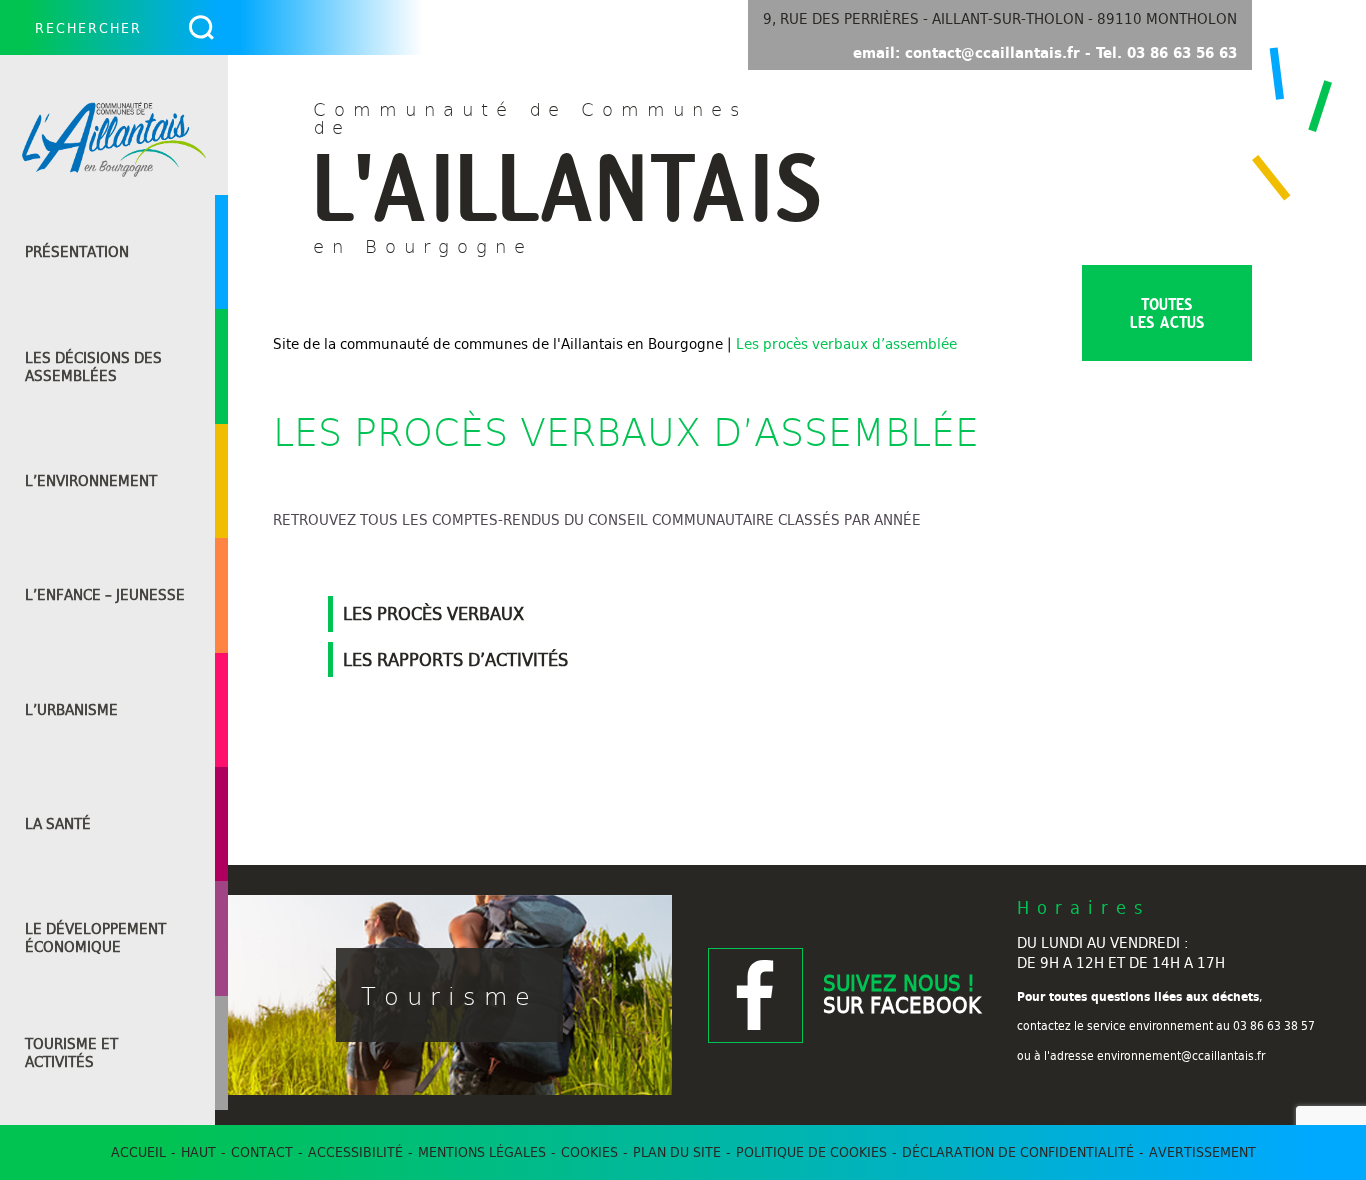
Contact (262, 1152)
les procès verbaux (433, 613)
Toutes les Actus (1167, 313)
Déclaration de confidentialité (1018, 1152)
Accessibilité (355, 1152)
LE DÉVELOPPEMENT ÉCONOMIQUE (95, 938)
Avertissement (1202, 1152)
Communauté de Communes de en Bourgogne (547, 175)
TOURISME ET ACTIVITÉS (71, 1053)
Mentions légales (482, 1152)
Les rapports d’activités (455, 659)
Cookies (589, 1152)
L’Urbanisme (71, 710)
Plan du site (677, 1152)
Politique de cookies (811, 1152)
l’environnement (91, 481)
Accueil (138, 1152)
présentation (77, 252)
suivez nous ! (902, 994)
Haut (198, 1152)
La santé (58, 824)
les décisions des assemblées (93, 367)
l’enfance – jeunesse (105, 595)
